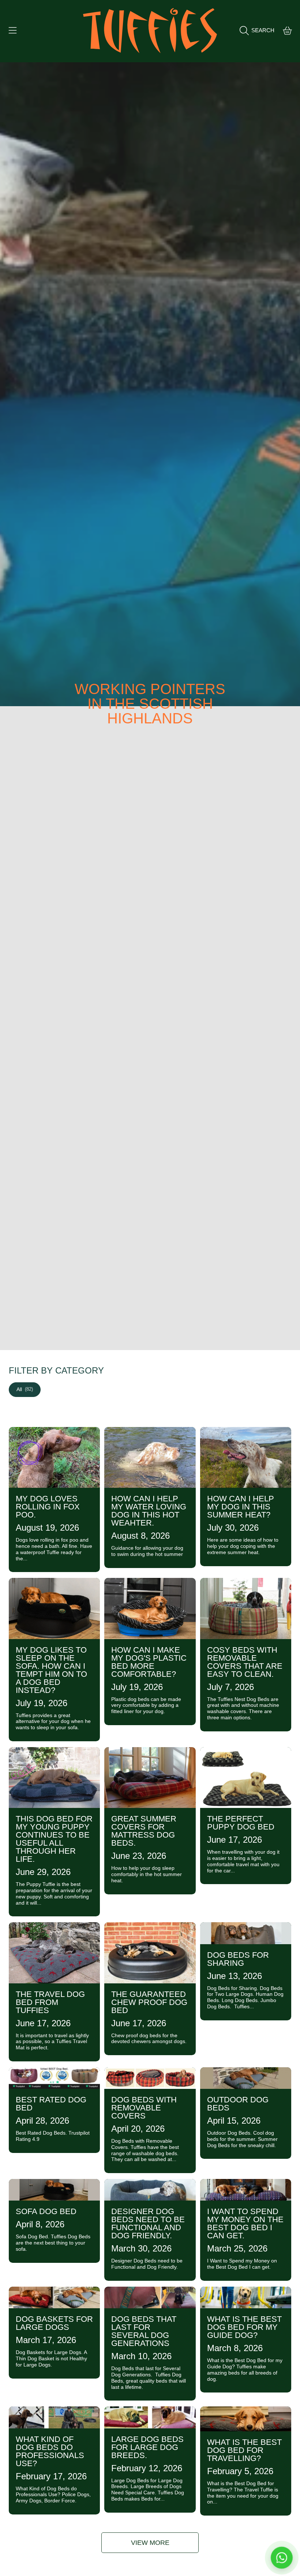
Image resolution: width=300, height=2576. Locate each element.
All (25, 1389)
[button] (13, 30)
